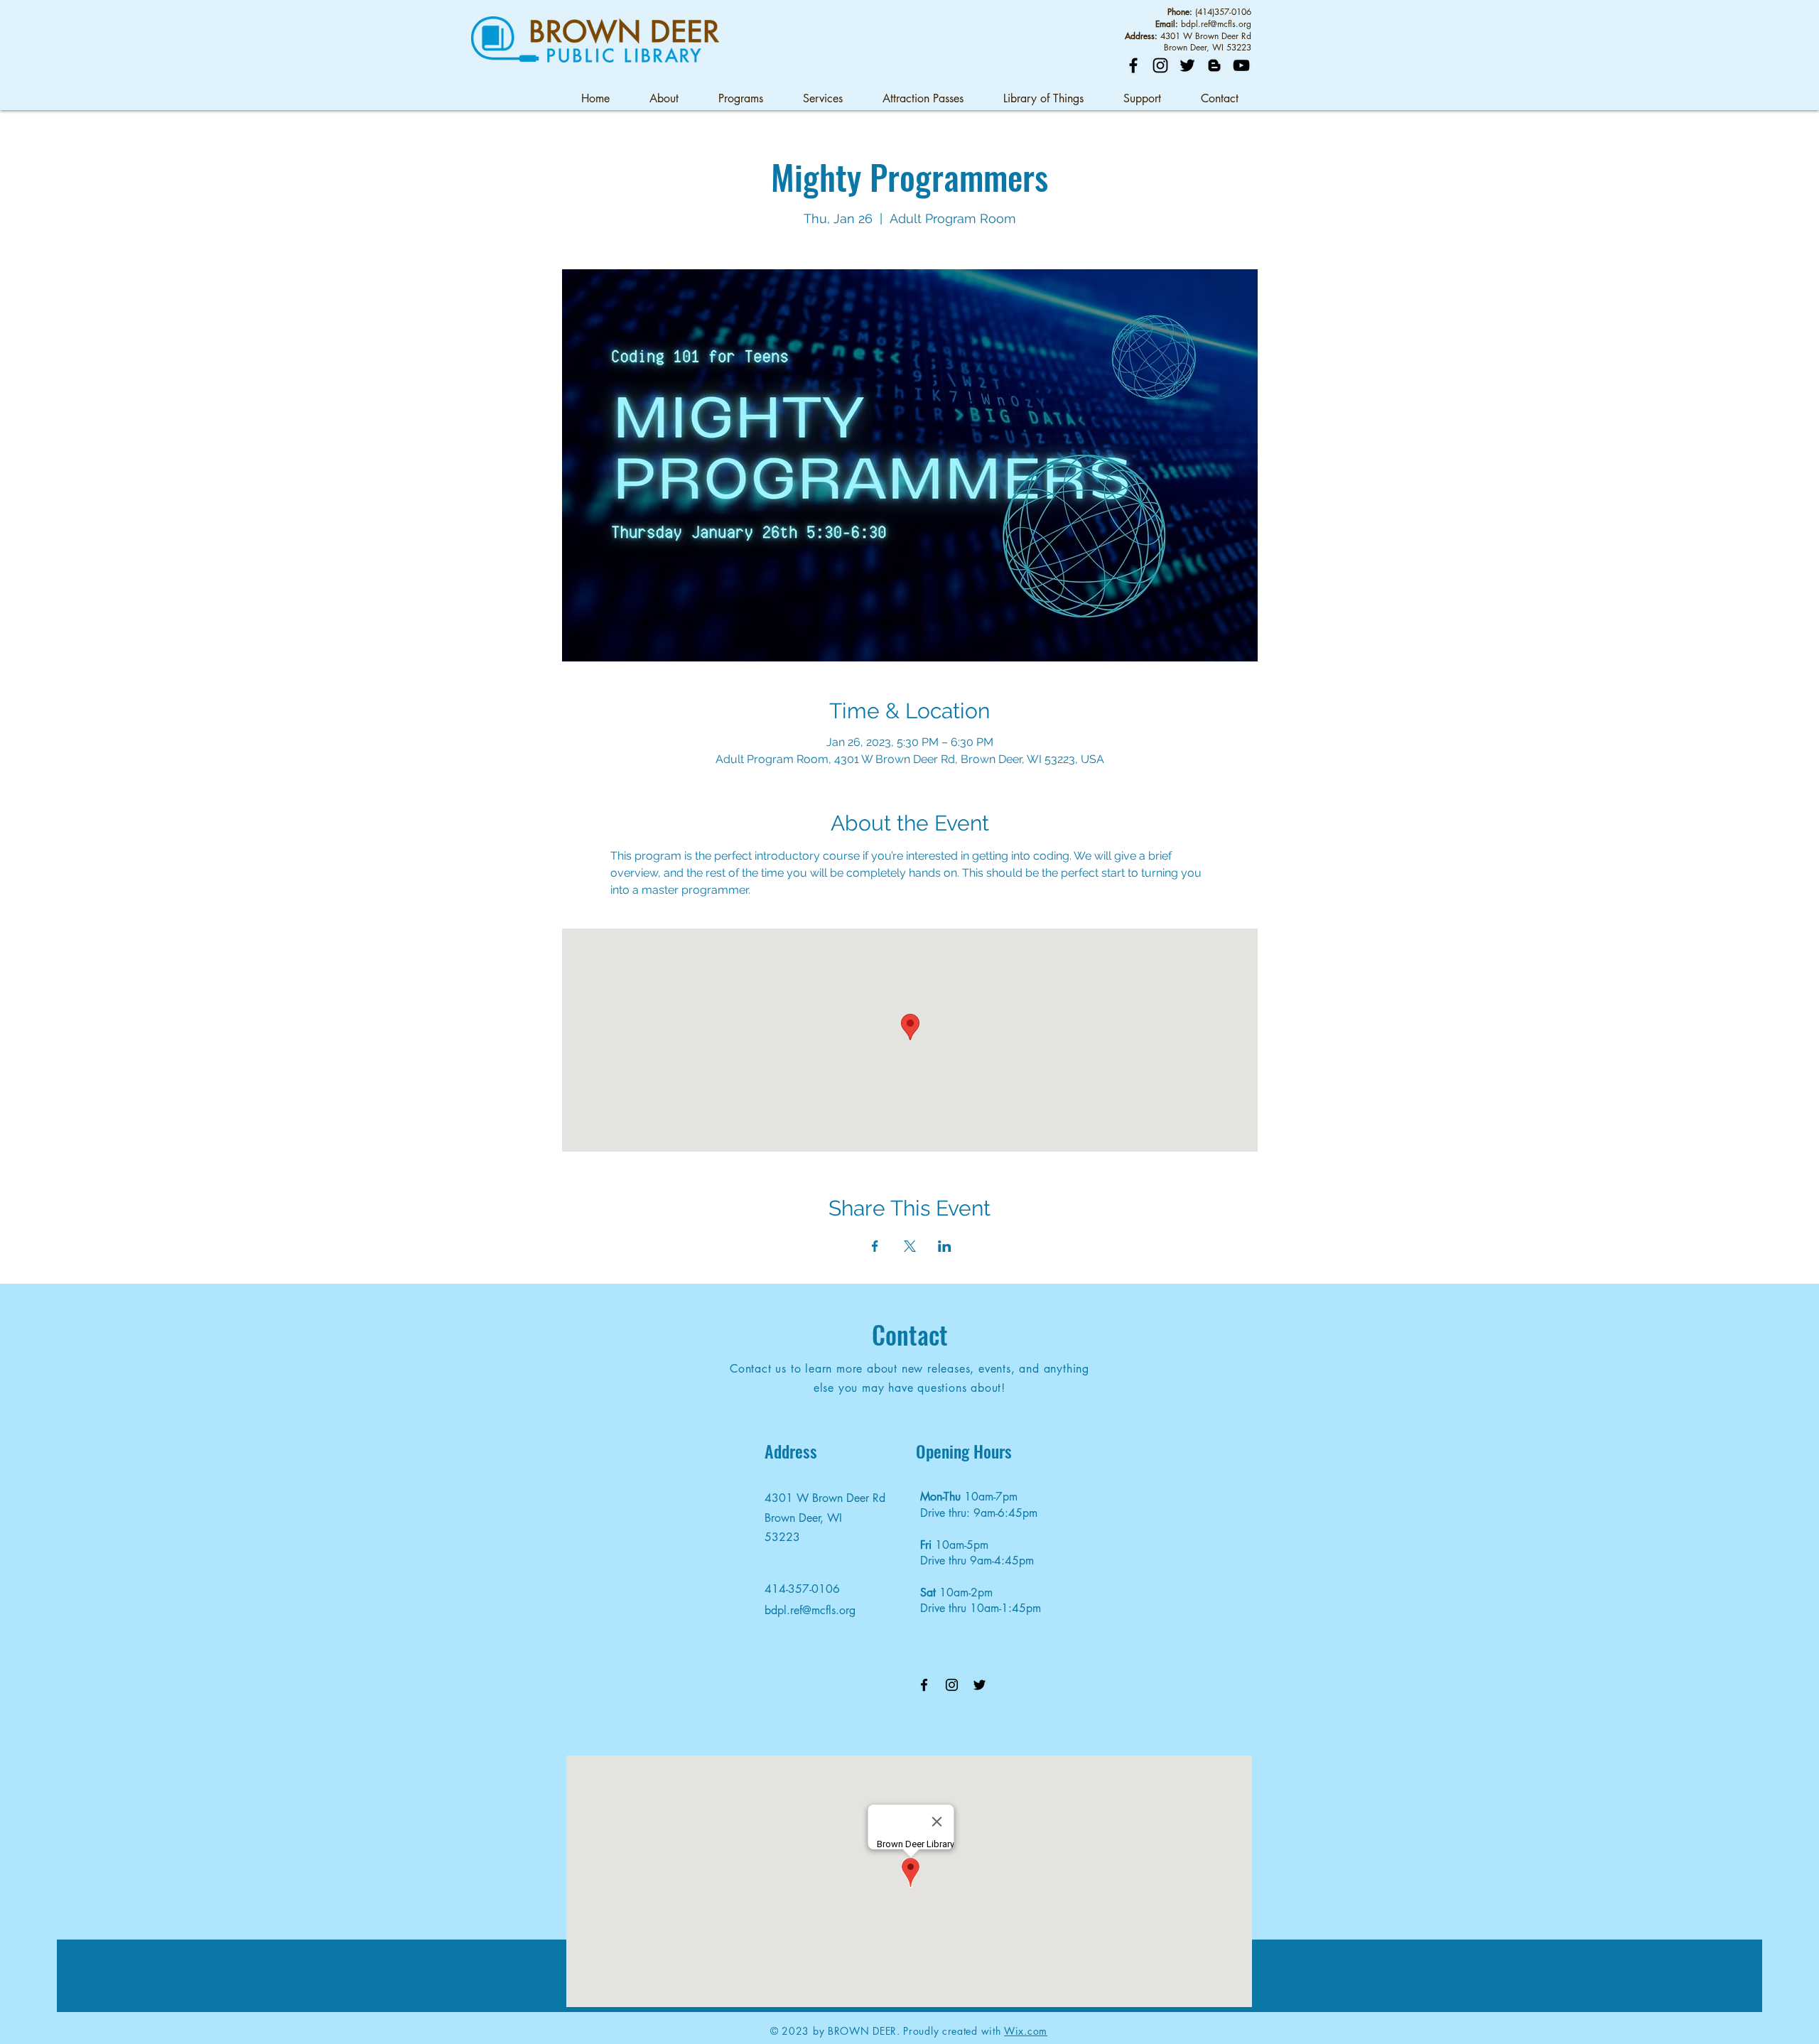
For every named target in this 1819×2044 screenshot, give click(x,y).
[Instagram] (1160, 65)
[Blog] (1214, 65)
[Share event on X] (910, 1246)
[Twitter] (1187, 65)
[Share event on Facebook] (875, 1246)
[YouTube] (1241, 65)
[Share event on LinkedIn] (945, 1246)
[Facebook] (1133, 65)
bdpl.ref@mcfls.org (1216, 24)
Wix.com (1026, 2031)
